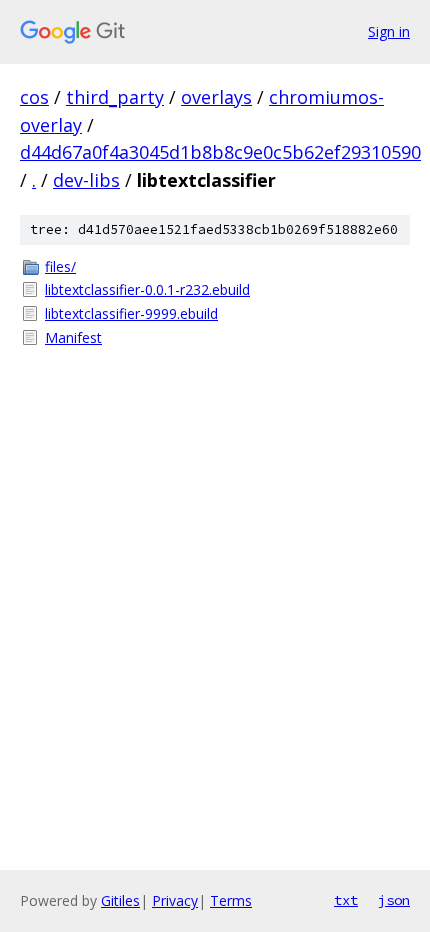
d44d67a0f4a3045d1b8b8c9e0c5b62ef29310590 (220, 152)
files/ (60, 266)
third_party (115, 97)
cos (34, 97)
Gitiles (120, 900)
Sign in (389, 31)
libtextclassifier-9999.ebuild (131, 313)
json (394, 900)
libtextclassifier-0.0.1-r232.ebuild (147, 289)
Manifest (73, 337)
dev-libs (86, 180)
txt (346, 900)
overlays (216, 97)
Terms (231, 900)
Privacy (175, 900)
